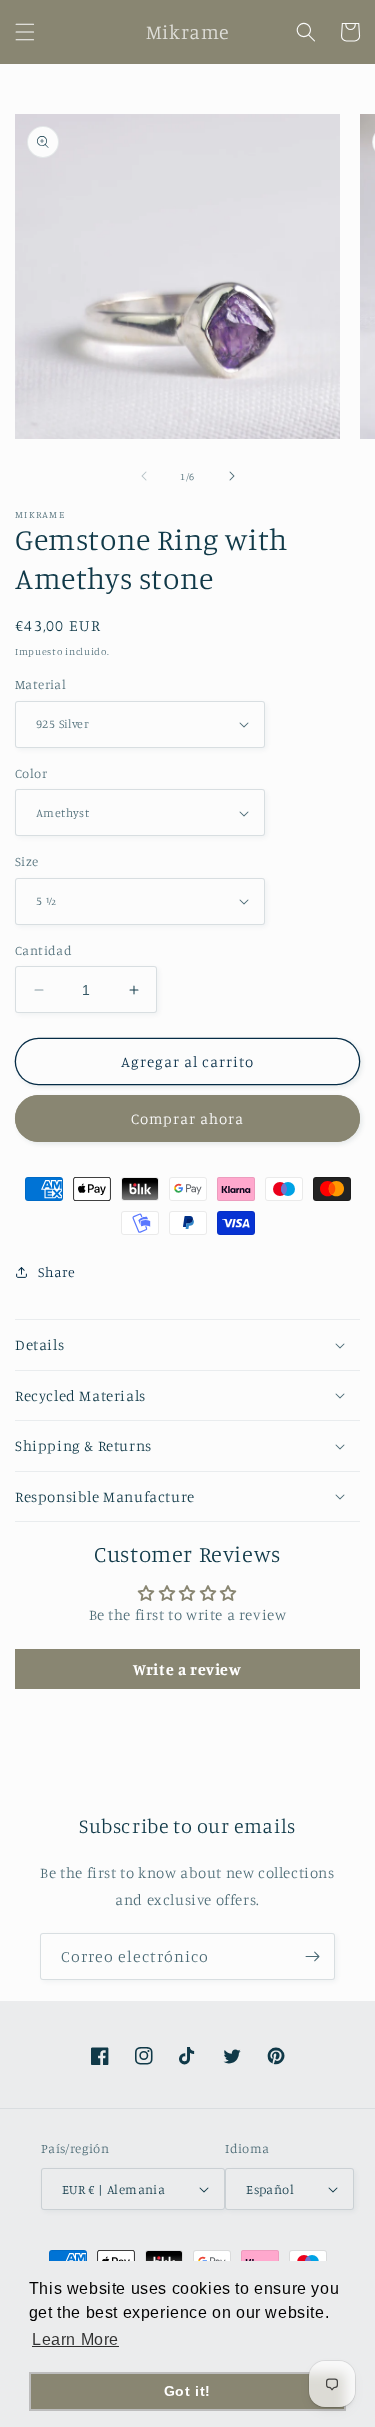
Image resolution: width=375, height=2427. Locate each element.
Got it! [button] (187, 2391)
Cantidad (43, 950)
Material (40, 684)
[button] (25, 32)
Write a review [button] (187, 1669)
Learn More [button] (75, 2339)
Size (27, 861)
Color (31, 773)
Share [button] (57, 1271)
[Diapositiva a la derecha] (232, 476)
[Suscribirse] (312, 1956)
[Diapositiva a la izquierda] (144, 476)
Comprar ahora (187, 1118)
